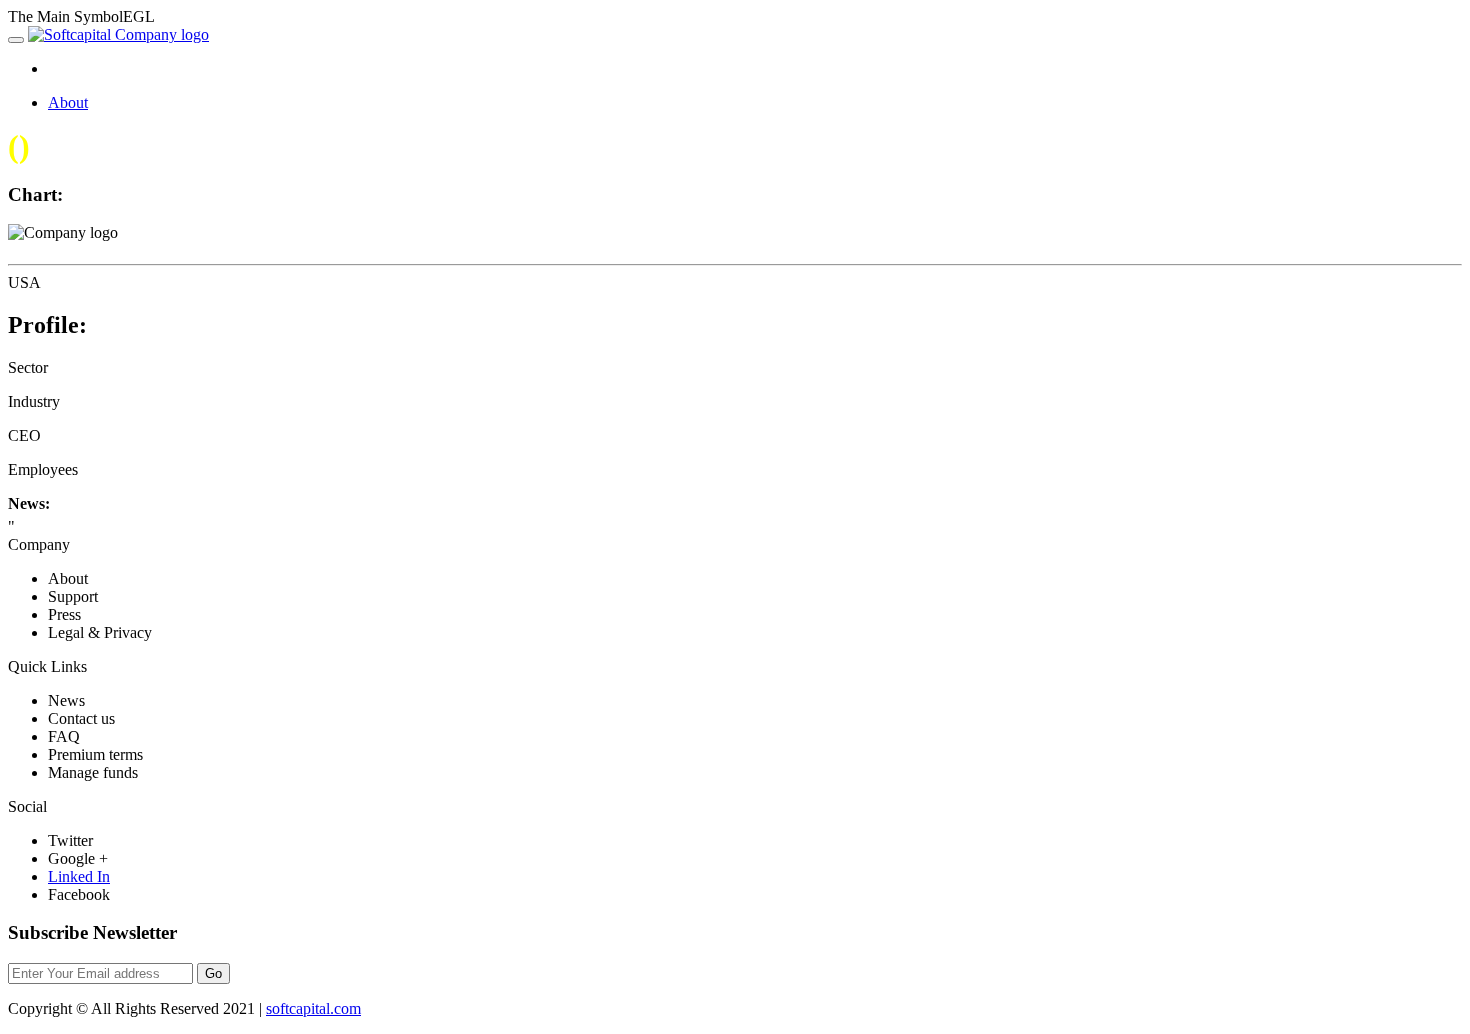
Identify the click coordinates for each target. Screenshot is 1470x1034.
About (68, 102)
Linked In (79, 876)
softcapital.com (313, 1008)
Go (213, 973)
